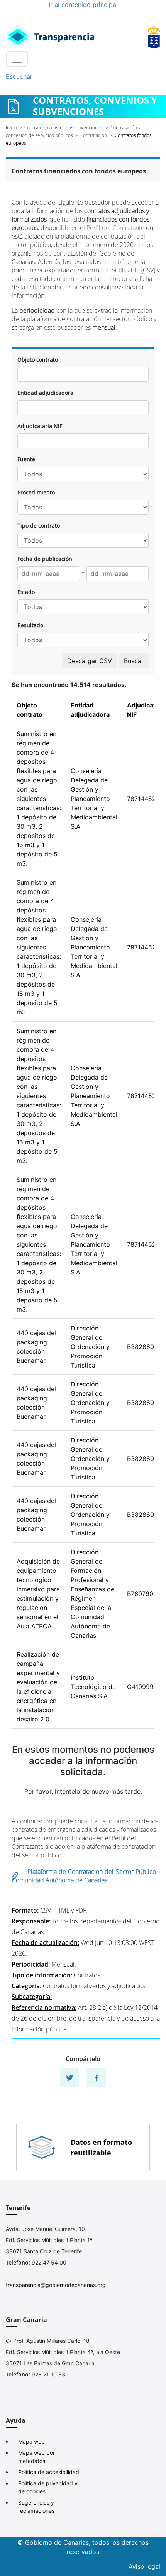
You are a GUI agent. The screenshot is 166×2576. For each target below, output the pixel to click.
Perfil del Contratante (115, 228)
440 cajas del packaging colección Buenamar (36, 1347)
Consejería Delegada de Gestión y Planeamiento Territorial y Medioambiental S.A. (94, 799)
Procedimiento (36, 492)
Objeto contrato (38, 360)
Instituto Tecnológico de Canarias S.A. (93, 1687)
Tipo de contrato (39, 526)
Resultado (30, 625)
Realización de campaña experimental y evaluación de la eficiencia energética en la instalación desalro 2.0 (38, 1687)
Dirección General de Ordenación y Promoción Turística (90, 1347)
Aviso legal (144, 2566)
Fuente (26, 459)
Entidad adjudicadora (45, 393)
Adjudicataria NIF (40, 426)
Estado (26, 592)
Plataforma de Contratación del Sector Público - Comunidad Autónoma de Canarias (86, 1876)
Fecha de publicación (45, 559)
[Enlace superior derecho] (154, 37)
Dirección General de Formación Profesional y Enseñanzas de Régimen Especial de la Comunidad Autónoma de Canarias (92, 1594)
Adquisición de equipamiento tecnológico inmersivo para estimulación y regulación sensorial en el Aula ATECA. (38, 1594)
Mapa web (31, 2441)
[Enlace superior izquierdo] (50, 37)
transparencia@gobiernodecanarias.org (56, 2285)
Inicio (11, 127)
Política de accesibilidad (49, 2472)
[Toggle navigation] (17, 59)
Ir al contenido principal (83, 5)
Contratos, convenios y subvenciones (64, 127)
